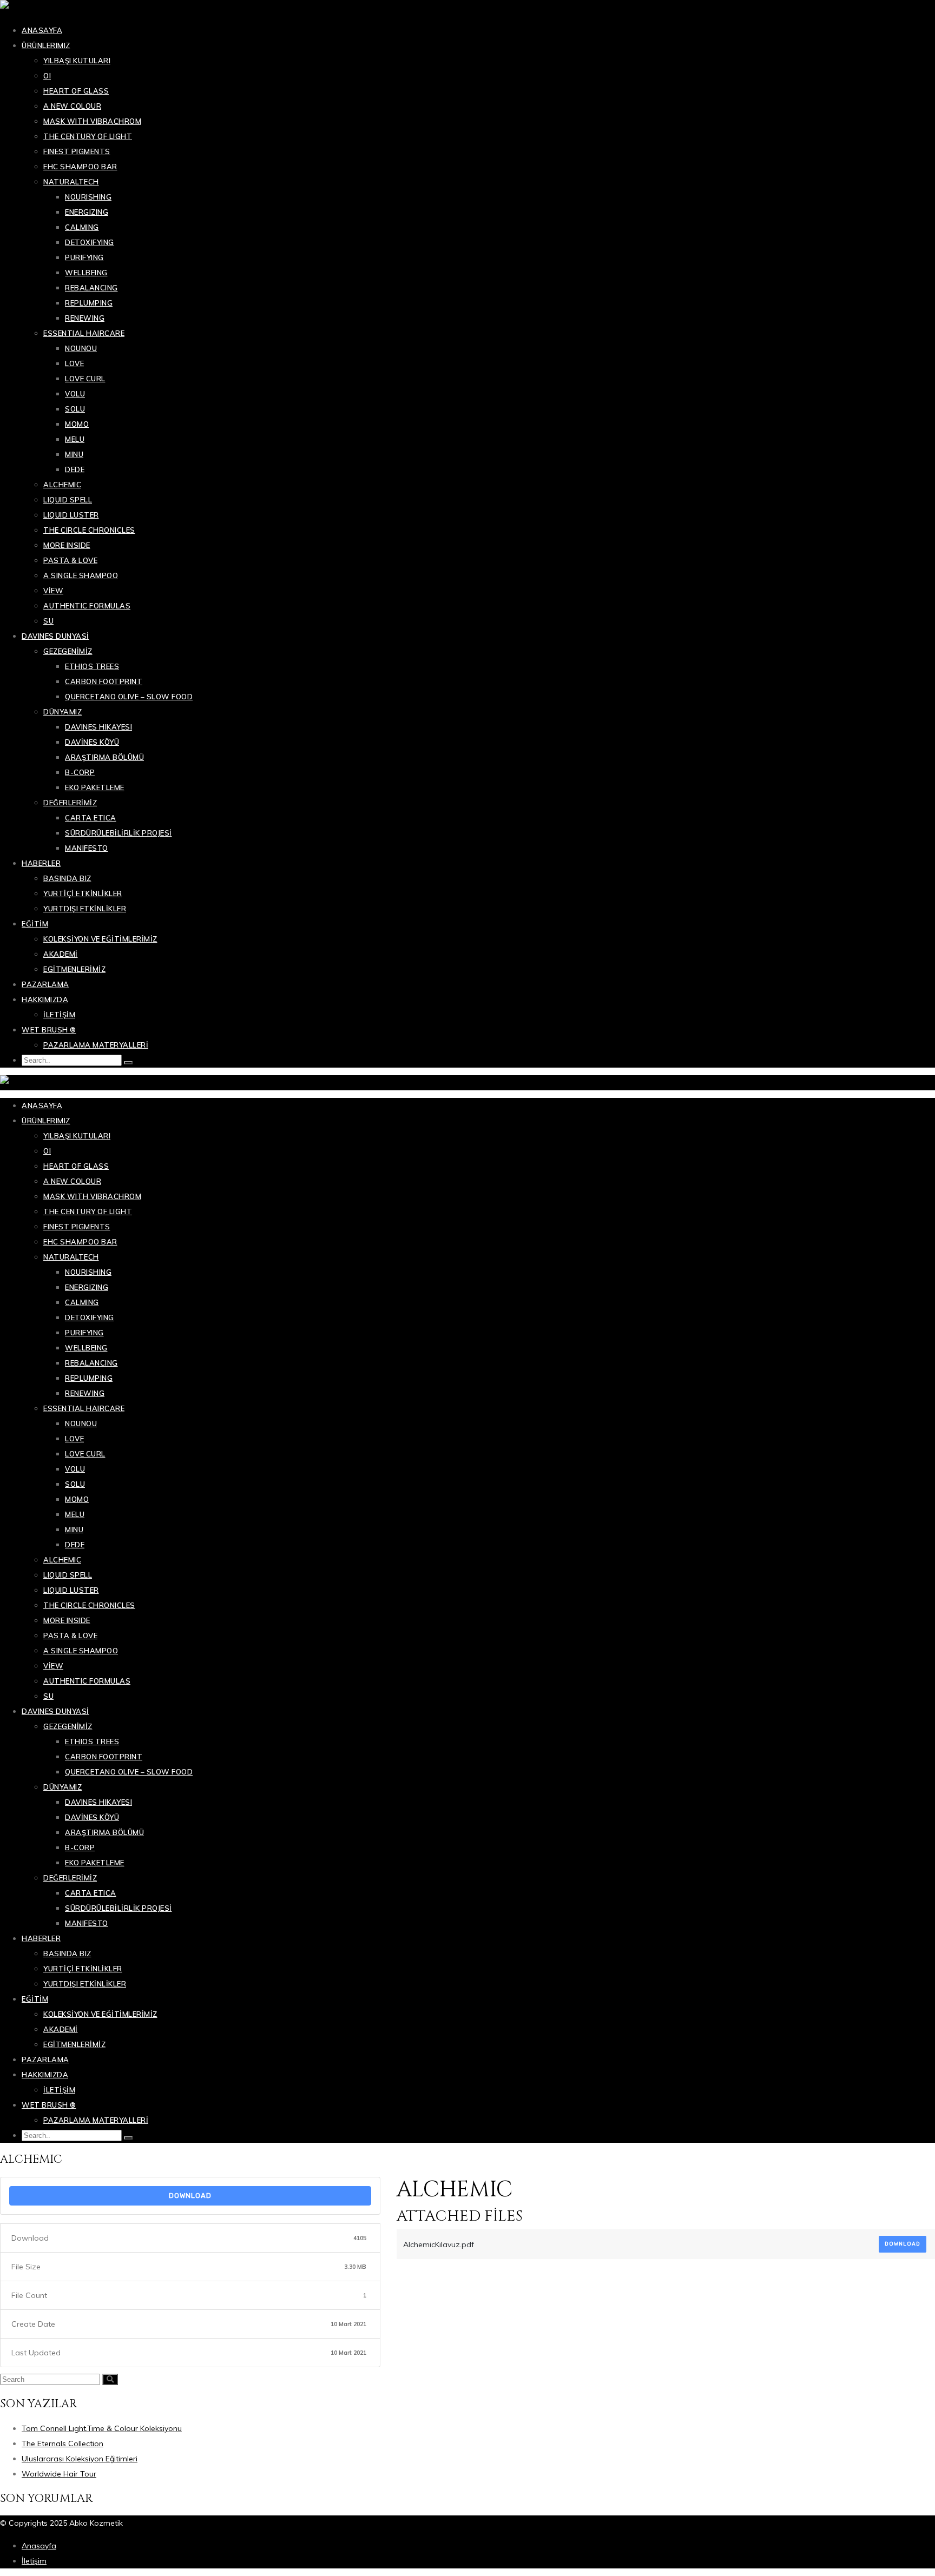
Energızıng (87, 212)
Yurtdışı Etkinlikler (85, 909)
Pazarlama (45, 984)
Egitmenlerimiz (74, 969)
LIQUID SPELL (68, 500)
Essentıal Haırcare (84, 333)
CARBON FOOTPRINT (104, 681)
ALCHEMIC (62, 485)
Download (190, 2196)
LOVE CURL (85, 379)
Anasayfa (42, 30)
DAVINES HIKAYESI (98, 727)
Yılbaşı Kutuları (77, 61)
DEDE (75, 469)
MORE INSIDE (67, 545)
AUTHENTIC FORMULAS (87, 606)
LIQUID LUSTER (71, 515)
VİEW (53, 591)
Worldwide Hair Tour (59, 2474)
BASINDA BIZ (67, 878)
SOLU (75, 409)
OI (47, 76)
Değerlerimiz (70, 803)
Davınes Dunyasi (55, 636)
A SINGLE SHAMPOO (81, 575)
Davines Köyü (92, 742)
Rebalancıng (91, 288)
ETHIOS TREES (92, 666)
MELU (75, 439)
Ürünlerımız (46, 45)
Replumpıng (89, 303)
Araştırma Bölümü (104, 757)
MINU (74, 454)
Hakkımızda (45, 999)
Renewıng (85, 318)
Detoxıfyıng (90, 242)
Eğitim (35, 924)
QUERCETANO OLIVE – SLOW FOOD (129, 697)
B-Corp (80, 772)
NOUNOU (81, 348)
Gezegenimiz (68, 651)
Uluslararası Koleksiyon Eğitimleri (80, 2459)
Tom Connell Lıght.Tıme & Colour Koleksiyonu (102, 2428)
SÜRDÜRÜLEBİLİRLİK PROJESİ (118, 833)
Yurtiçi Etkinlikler (83, 893)
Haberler (41, 863)
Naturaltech (71, 182)
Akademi (61, 954)
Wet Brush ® (49, 1030)
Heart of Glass (76, 91)
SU (48, 621)
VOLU (75, 394)
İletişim (59, 1015)
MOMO (77, 424)
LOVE (74, 363)
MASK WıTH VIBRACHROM (92, 121)
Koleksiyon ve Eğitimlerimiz (100, 939)
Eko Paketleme (95, 787)
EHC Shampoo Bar (80, 167)
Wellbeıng (86, 273)
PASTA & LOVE (70, 560)
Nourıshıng (88, 197)
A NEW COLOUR (72, 106)
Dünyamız (62, 712)
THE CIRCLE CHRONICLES (89, 530)
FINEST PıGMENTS (77, 151)
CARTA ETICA (91, 818)
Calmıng (82, 227)
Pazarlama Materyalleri (96, 1045)
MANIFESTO (87, 848)
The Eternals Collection (62, 2443)
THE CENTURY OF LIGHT (88, 136)
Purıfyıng (84, 257)
